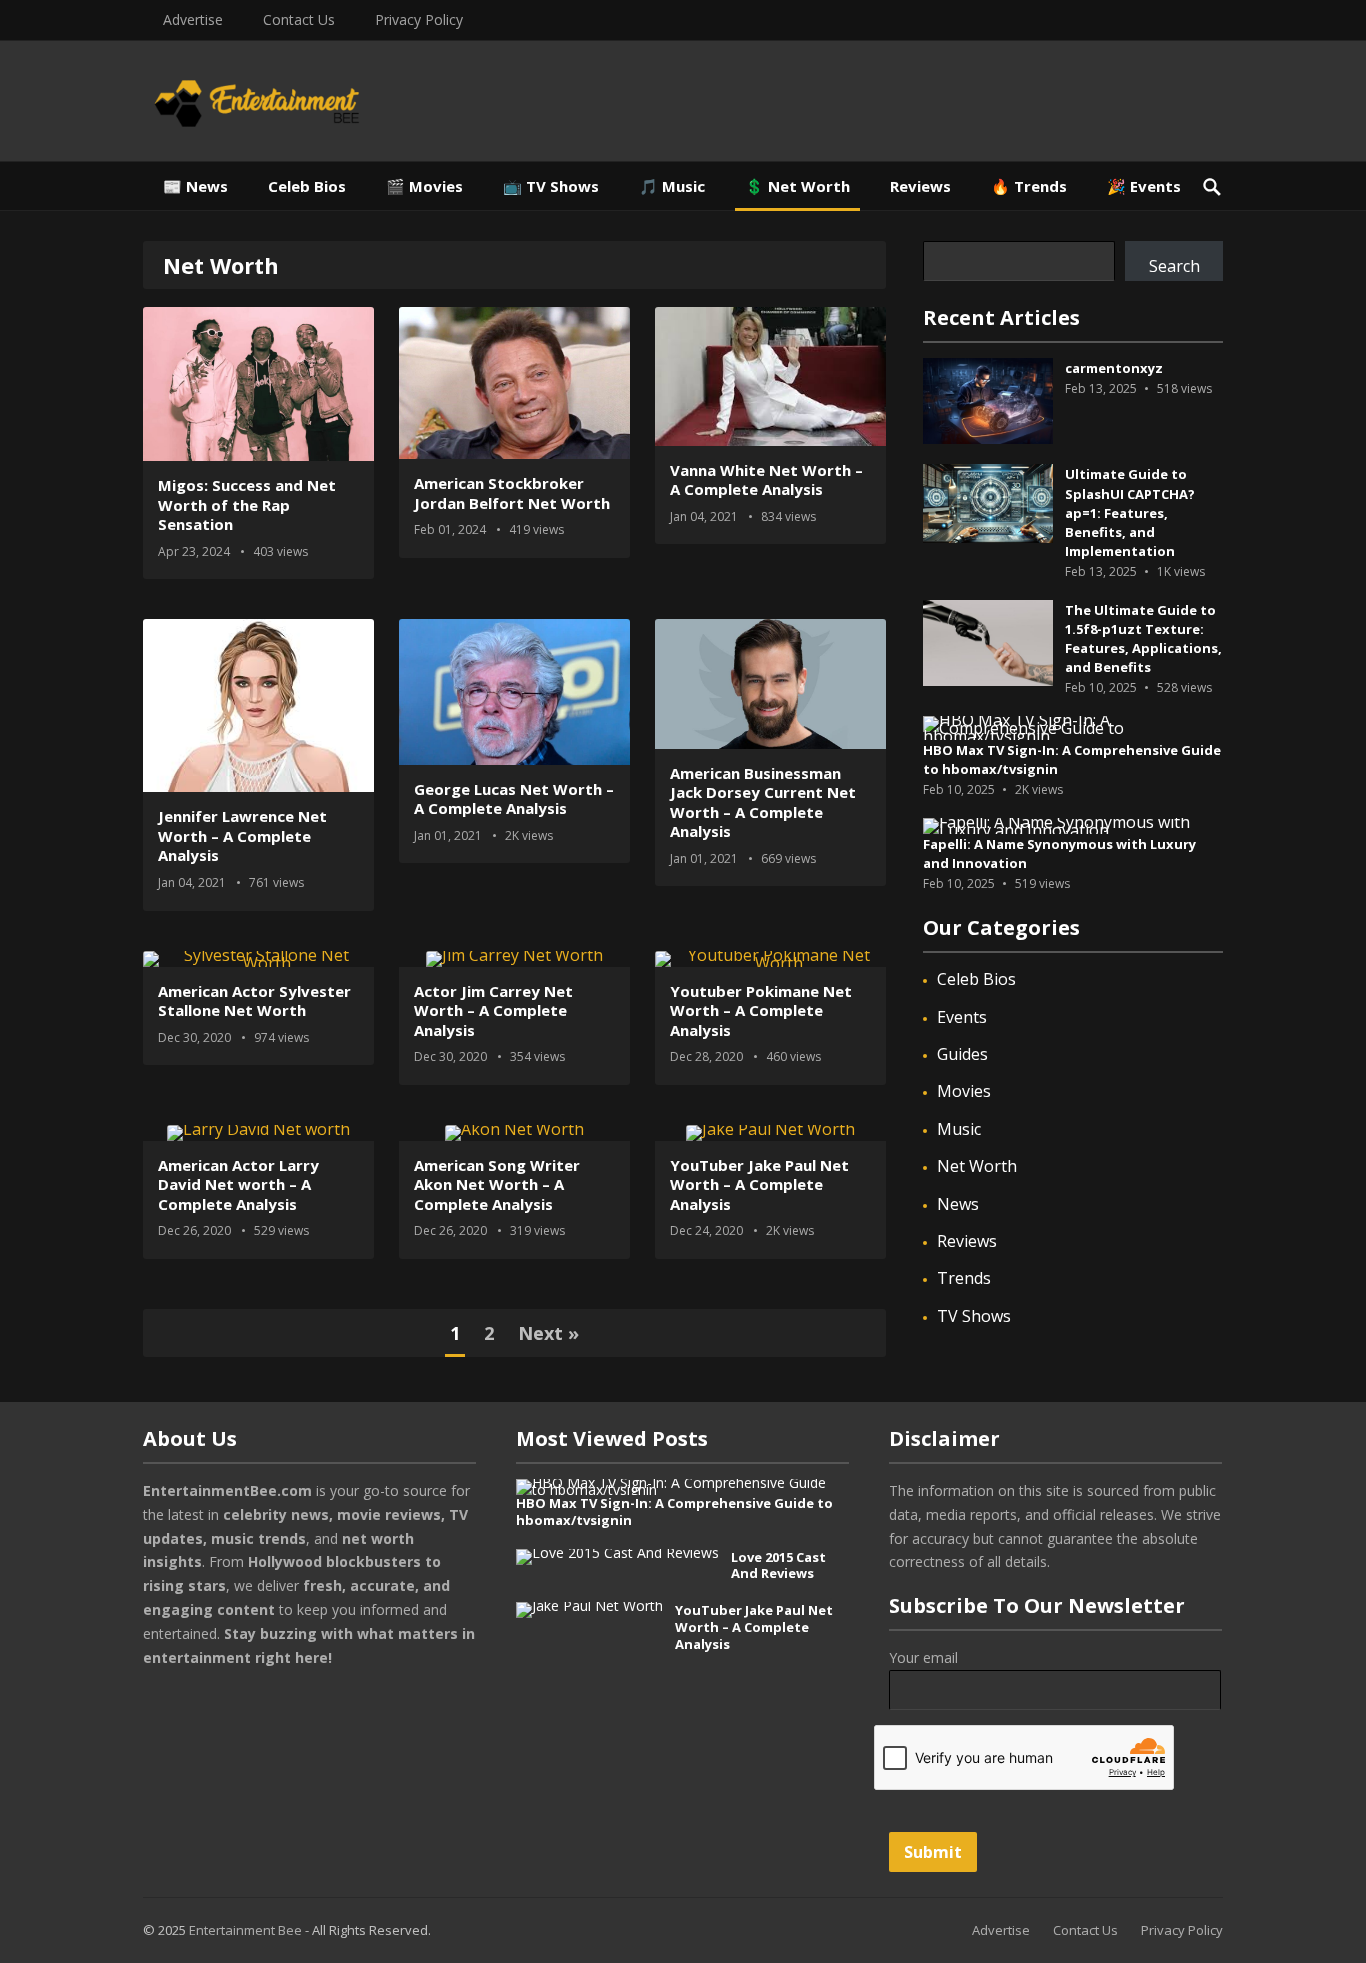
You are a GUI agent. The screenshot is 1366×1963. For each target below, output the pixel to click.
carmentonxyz (1114, 368)
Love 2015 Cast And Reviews (778, 1565)
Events (962, 1017)
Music (959, 1129)
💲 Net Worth (797, 186)
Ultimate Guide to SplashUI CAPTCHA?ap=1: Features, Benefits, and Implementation (1130, 512)
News (958, 1204)
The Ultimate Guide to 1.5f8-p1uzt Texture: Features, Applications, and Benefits (1143, 639)
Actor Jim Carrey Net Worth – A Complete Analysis (493, 1010)
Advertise (193, 19)
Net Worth (977, 1166)
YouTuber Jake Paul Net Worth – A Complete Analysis (759, 1184)
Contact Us (299, 19)
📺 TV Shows (551, 186)
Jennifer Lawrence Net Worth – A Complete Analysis (242, 835)
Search (1174, 266)
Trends (964, 1278)
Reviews (920, 186)
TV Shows (974, 1316)
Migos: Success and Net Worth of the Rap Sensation (247, 504)
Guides (962, 1054)
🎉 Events (1144, 186)
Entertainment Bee (245, 1930)
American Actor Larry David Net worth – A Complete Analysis (238, 1184)
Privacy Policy (419, 19)
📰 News (195, 186)
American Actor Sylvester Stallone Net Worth (254, 1001)
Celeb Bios (307, 186)
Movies (964, 1091)
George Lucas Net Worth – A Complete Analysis (514, 799)
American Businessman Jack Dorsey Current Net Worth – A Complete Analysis (763, 802)
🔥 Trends (1029, 186)
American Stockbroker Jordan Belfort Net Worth (512, 493)
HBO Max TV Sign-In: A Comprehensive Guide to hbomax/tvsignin (674, 1511)
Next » (548, 1333)
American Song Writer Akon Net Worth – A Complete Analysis (497, 1184)
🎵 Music (672, 186)
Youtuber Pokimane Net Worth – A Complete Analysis (761, 1010)
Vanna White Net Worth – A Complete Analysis (766, 480)
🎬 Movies (424, 186)
